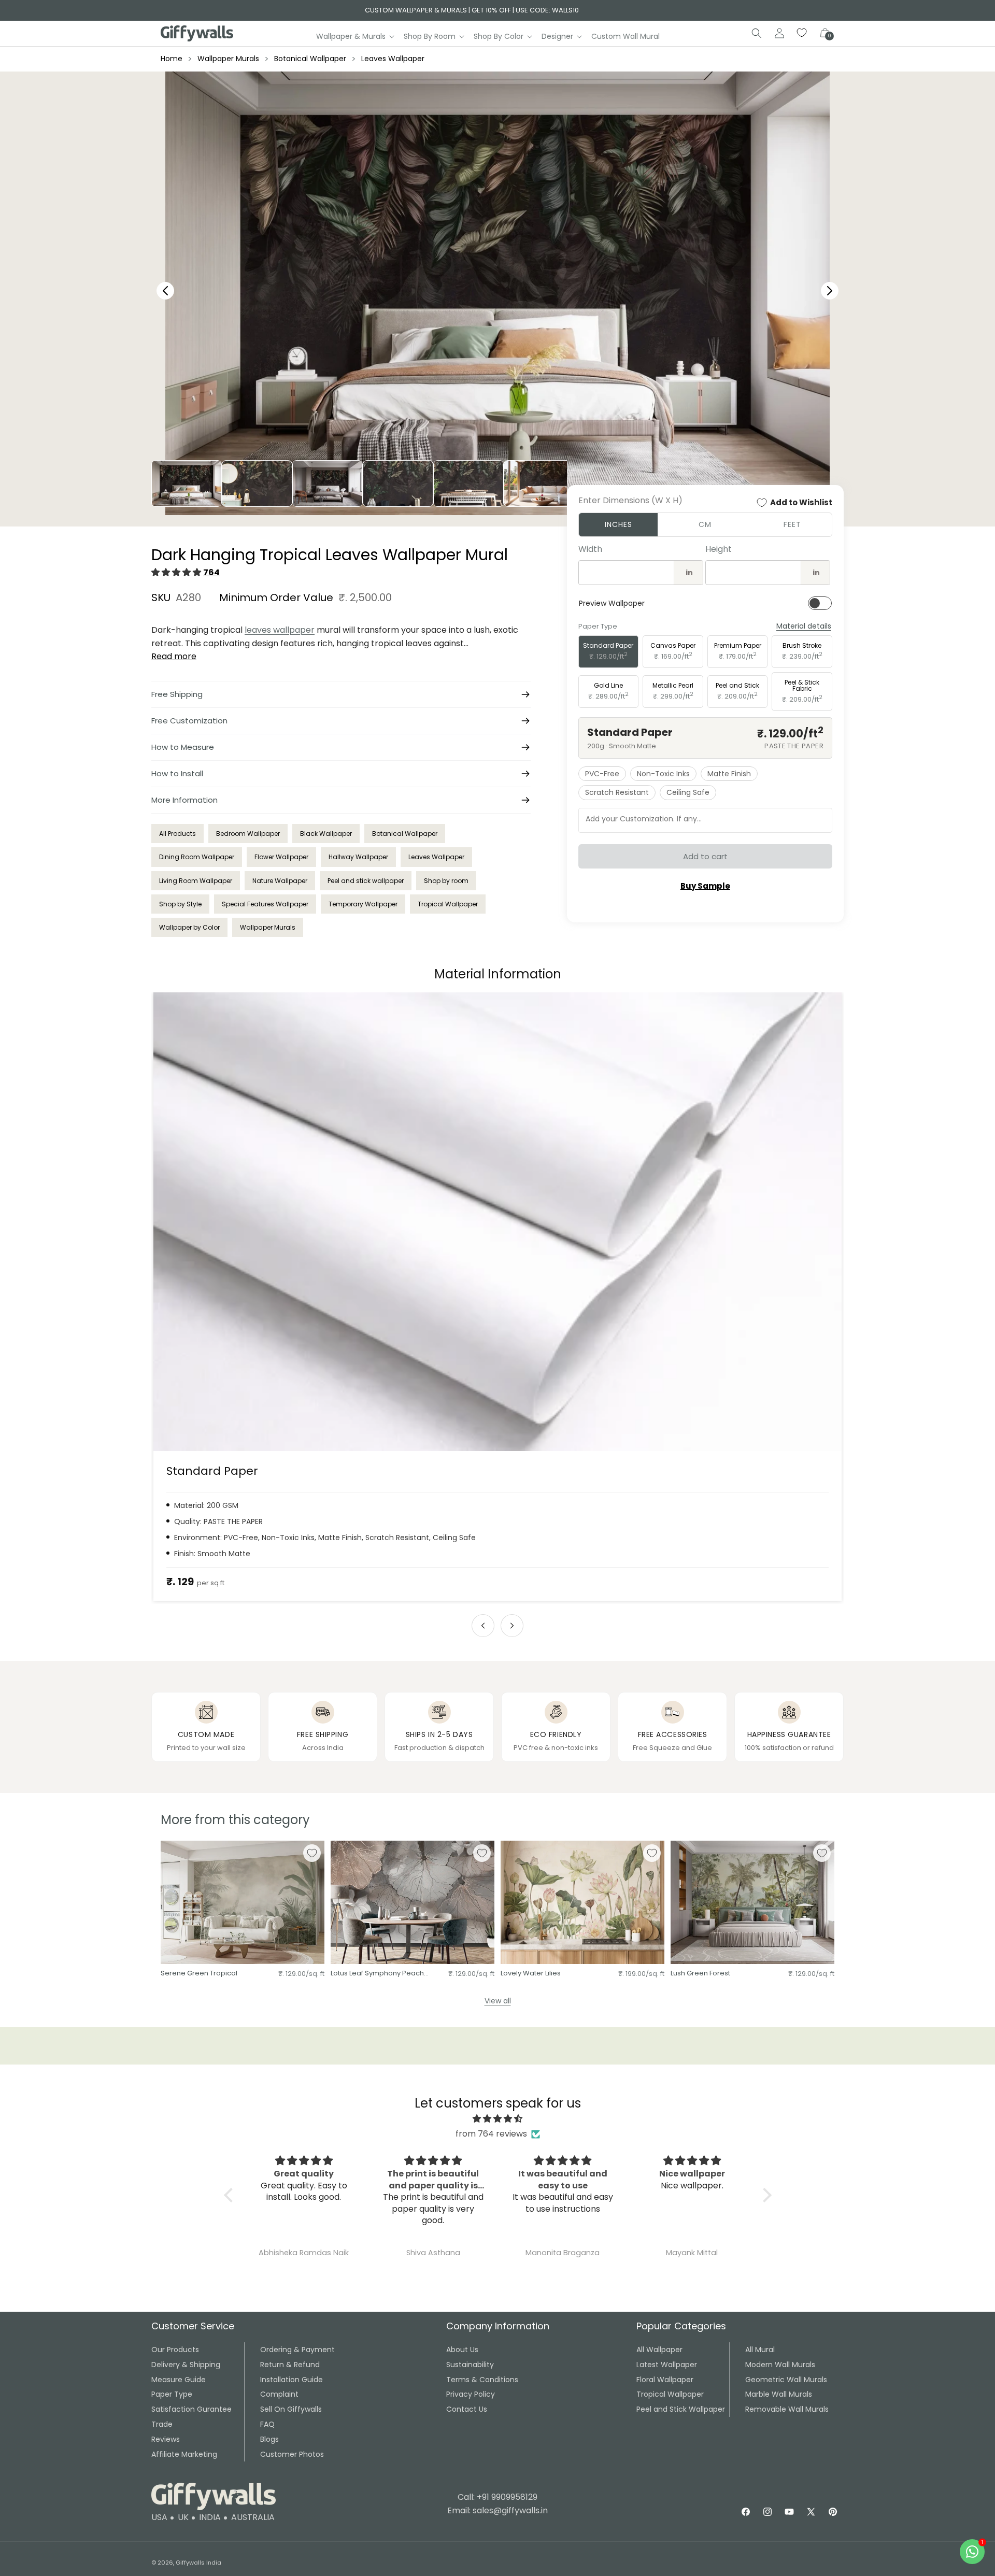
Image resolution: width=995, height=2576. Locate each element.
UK (183, 2517)
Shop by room (446, 881)
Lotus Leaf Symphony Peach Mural (377, 1974)
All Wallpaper (659, 2350)
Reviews (166, 2439)
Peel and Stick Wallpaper (681, 2409)
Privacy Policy (471, 2394)
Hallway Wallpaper (358, 857)
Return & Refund (290, 2365)
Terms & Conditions (482, 2380)
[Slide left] (483, 1626)
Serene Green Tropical (199, 1974)
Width (590, 549)
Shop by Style (180, 904)
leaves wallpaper (280, 630)
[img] (498, 2119)
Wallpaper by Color (189, 927)
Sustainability (470, 2365)
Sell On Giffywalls (291, 2409)
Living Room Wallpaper (196, 881)
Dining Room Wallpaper (197, 857)
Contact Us (467, 2409)
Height (719, 549)
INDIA (210, 2517)
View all (498, 2001)
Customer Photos (292, 2454)
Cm (705, 524)
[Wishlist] (802, 33)
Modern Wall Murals (780, 2365)
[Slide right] (512, 1626)
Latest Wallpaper (667, 2365)
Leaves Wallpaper (393, 59)
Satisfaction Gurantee (191, 2409)
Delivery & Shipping (186, 2365)
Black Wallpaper (326, 834)
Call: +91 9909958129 (497, 2497)
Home (172, 59)
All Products (177, 834)
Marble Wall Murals (779, 2394)
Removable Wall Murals (787, 2409)
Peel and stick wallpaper (366, 881)
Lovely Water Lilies (531, 1974)
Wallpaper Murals (228, 59)
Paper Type (172, 2394)
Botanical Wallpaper (310, 59)
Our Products (175, 2350)
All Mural (760, 2350)
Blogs (269, 2439)
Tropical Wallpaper (448, 904)
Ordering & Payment (297, 2350)
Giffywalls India (198, 2563)
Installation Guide (292, 2380)
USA (159, 2517)
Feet (792, 524)
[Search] (757, 33)
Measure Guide (179, 2380)
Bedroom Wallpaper (248, 834)
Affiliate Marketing (184, 2454)
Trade (162, 2424)
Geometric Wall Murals (786, 2380)
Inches (619, 524)
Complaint (279, 2394)
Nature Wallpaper (280, 881)
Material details (804, 626)
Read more (174, 656)
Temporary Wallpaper (363, 904)
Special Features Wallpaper (265, 904)
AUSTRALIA (253, 2517)
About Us (462, 2350)
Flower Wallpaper (281, 857)
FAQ (267, 2424)
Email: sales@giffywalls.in (497, 2510)
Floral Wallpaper (665, 2380)
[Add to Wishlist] (312, 1853)
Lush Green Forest (700, 1974)
